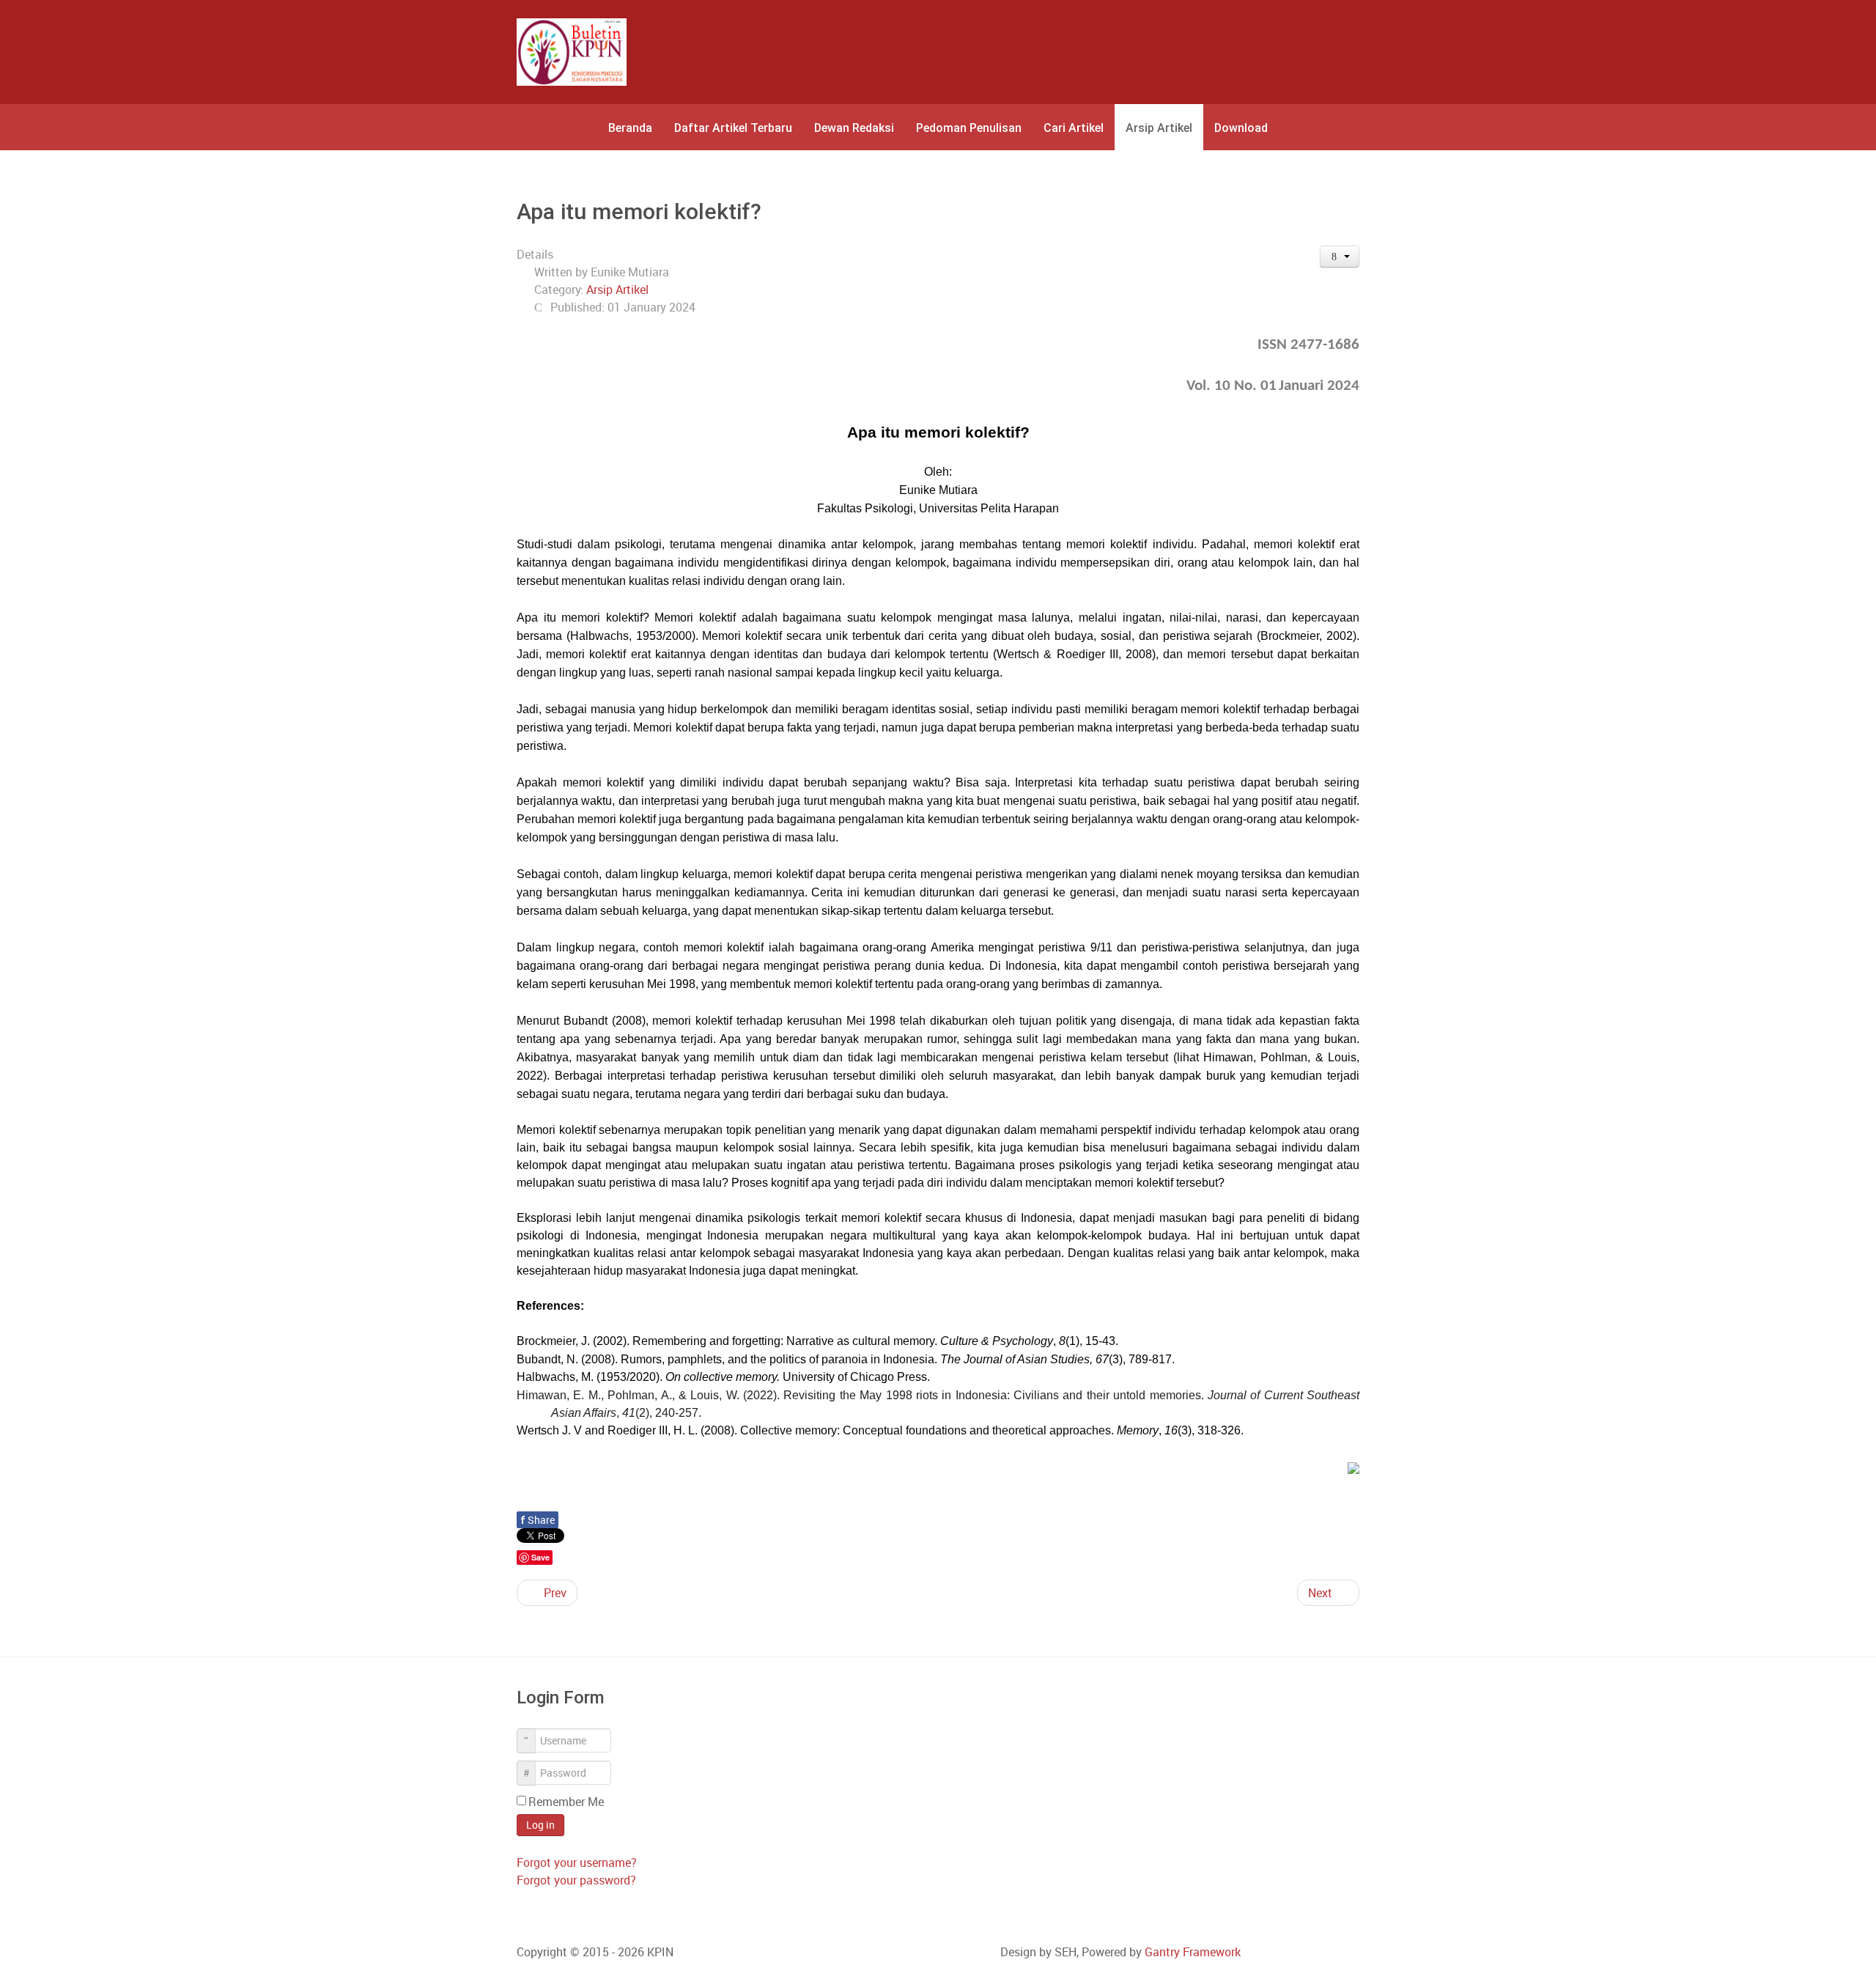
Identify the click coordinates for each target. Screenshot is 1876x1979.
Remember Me (566, 1802)
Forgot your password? (576, 1880)
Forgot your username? (577, 1862)
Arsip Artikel (617, 290)
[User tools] (1340, 257)
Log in (540, 1825)
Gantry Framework (1193, 1952)
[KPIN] (572, 52)
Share (538, 1520)
